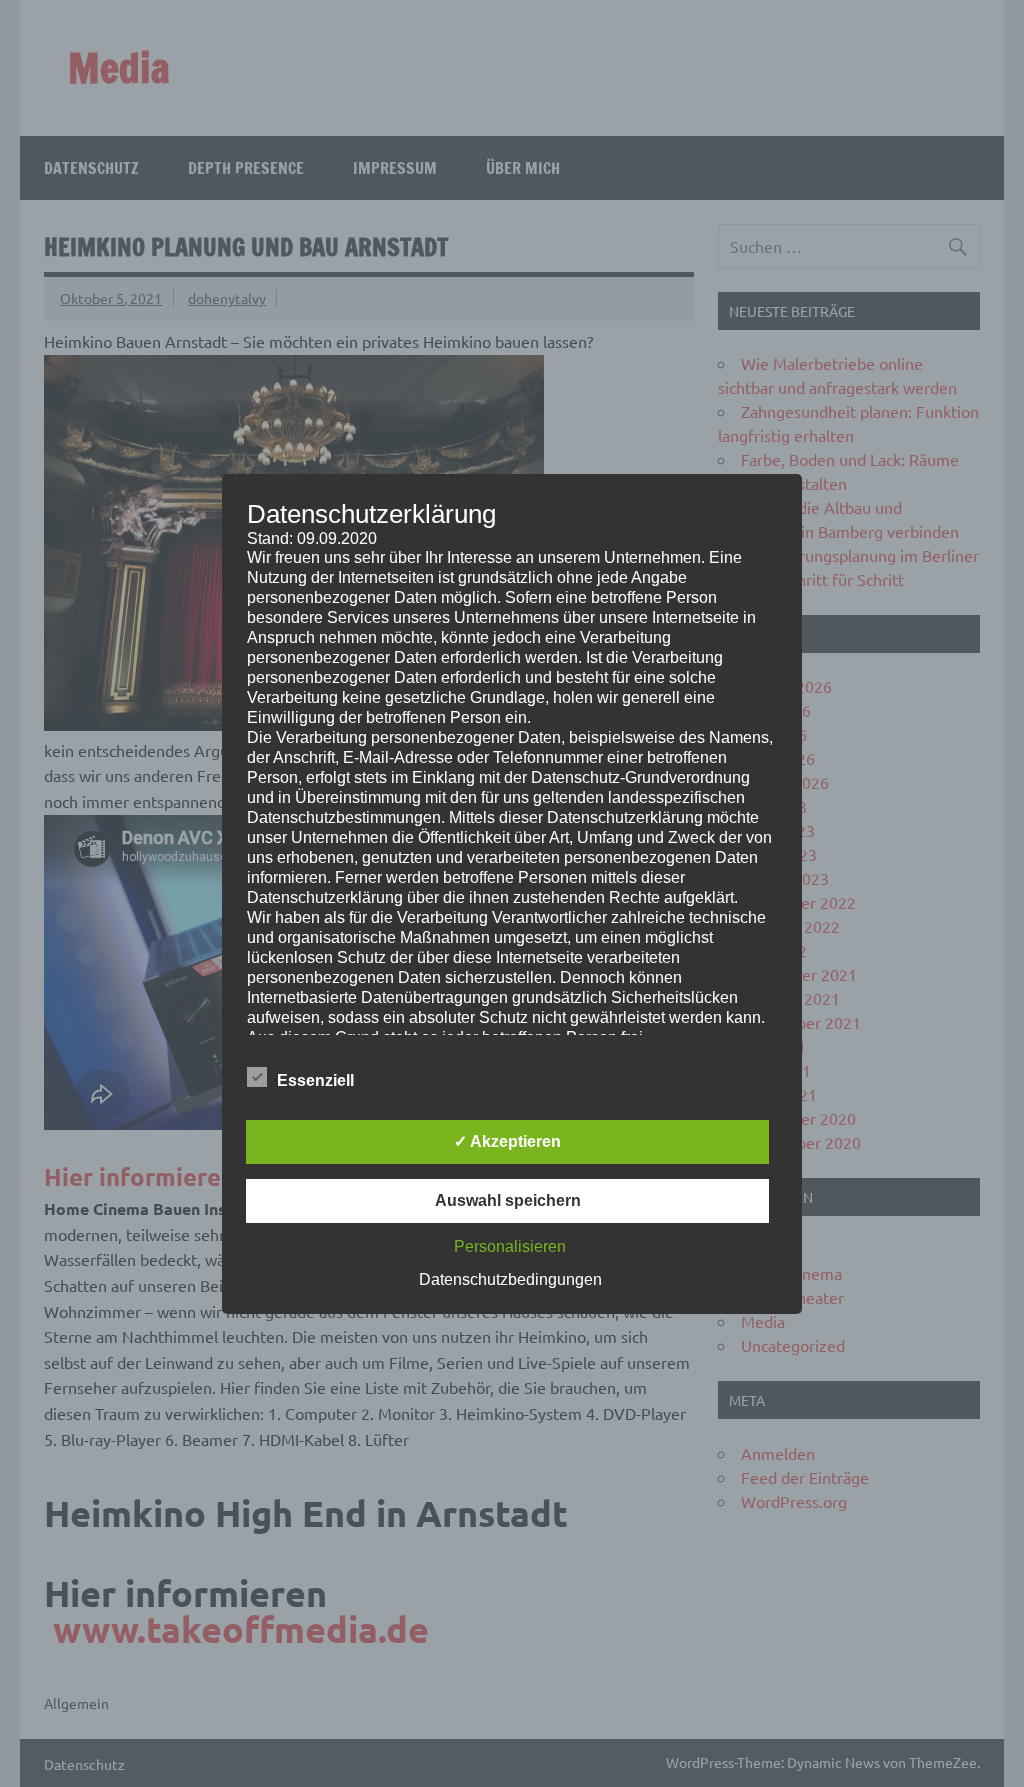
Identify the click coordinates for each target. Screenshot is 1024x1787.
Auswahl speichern (508, 1200)
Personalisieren (510, 1246)
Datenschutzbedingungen (510, 1279)
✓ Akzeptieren (507, 1141)
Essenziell (315, 1080)
